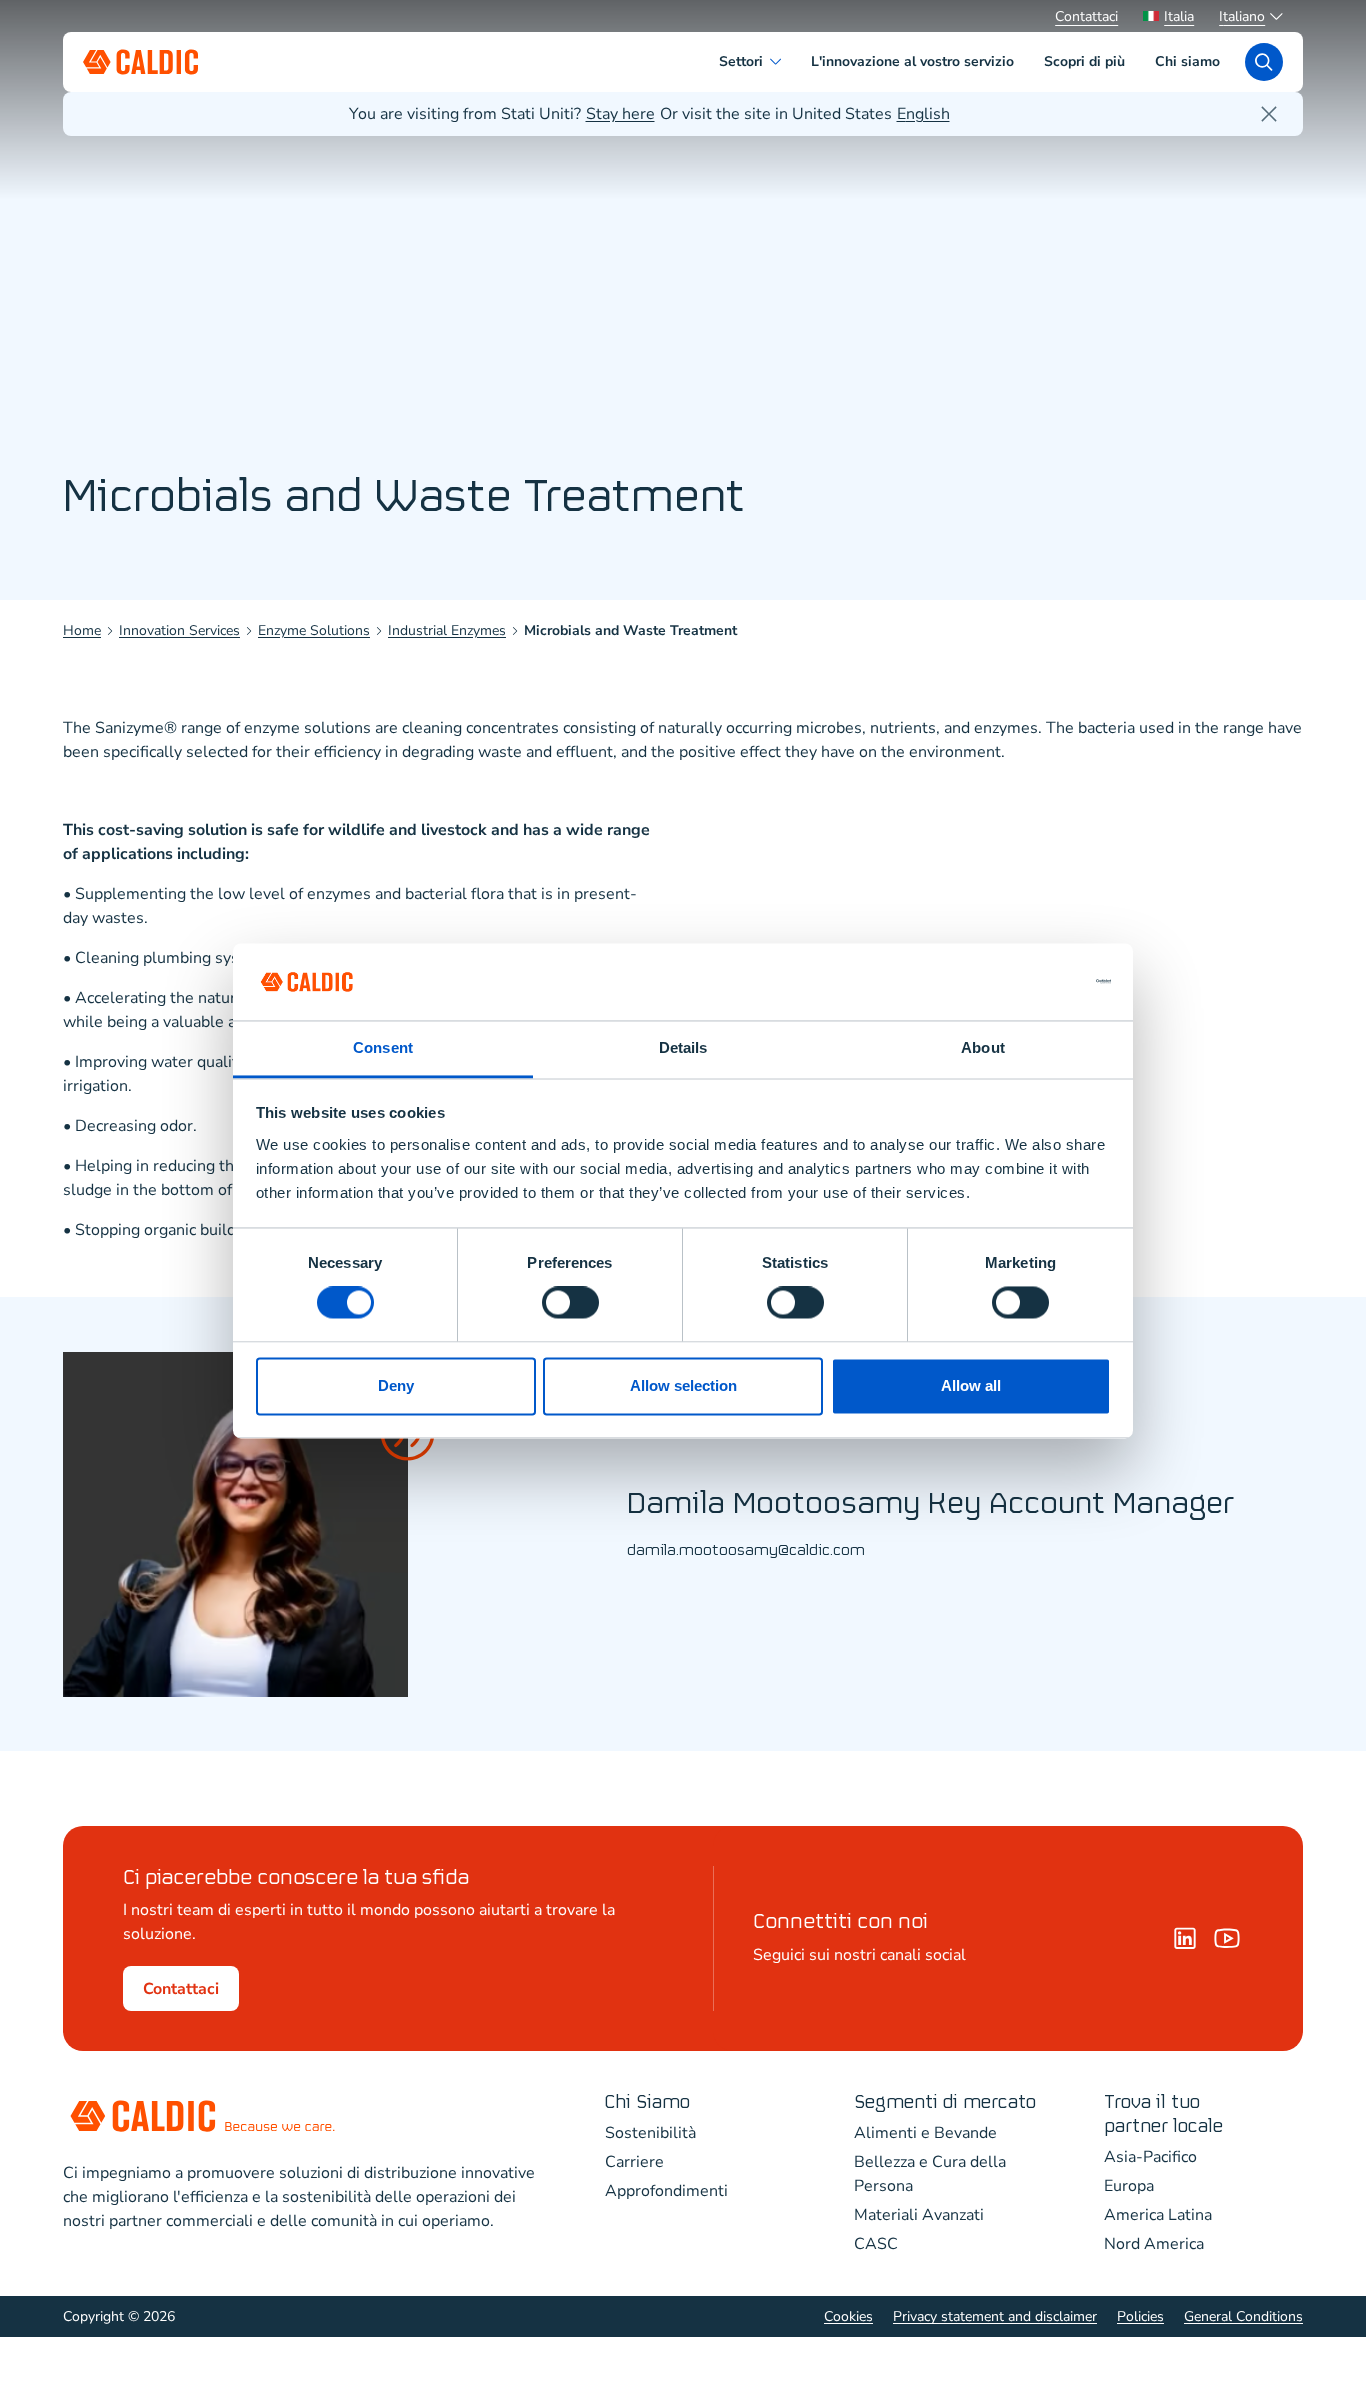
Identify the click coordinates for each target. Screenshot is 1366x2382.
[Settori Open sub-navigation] (779, 62)
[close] (1269, 114)
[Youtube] (1227, 1938)
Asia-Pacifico (1150, 2157)
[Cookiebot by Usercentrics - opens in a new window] (1023, 982)
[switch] (570, 1303)
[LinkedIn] (1185, 1938)
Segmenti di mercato (945, 2102)
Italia (1179, 16)
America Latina (1158, 2215)
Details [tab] (683, 1047)
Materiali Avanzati (919, 2215)
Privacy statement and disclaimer (995, 2316)
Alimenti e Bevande (925, 2133)
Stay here (620, 114)
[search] (1264, 62)
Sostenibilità (650, 2133)
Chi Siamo (647, 2102)
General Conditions (1243, 2316)
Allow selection (683, 1385)
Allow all (971, 1385)
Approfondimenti (666, 2191)
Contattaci (1086, 16)
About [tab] (983, 1047)
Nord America (1154, 2244)
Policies (1140, 2316)
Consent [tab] (383, 1047)
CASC (876, 2244)
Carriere (634, 2162)
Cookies (848, 2316)
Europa (1129, 2186)
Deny (396, 1385)
